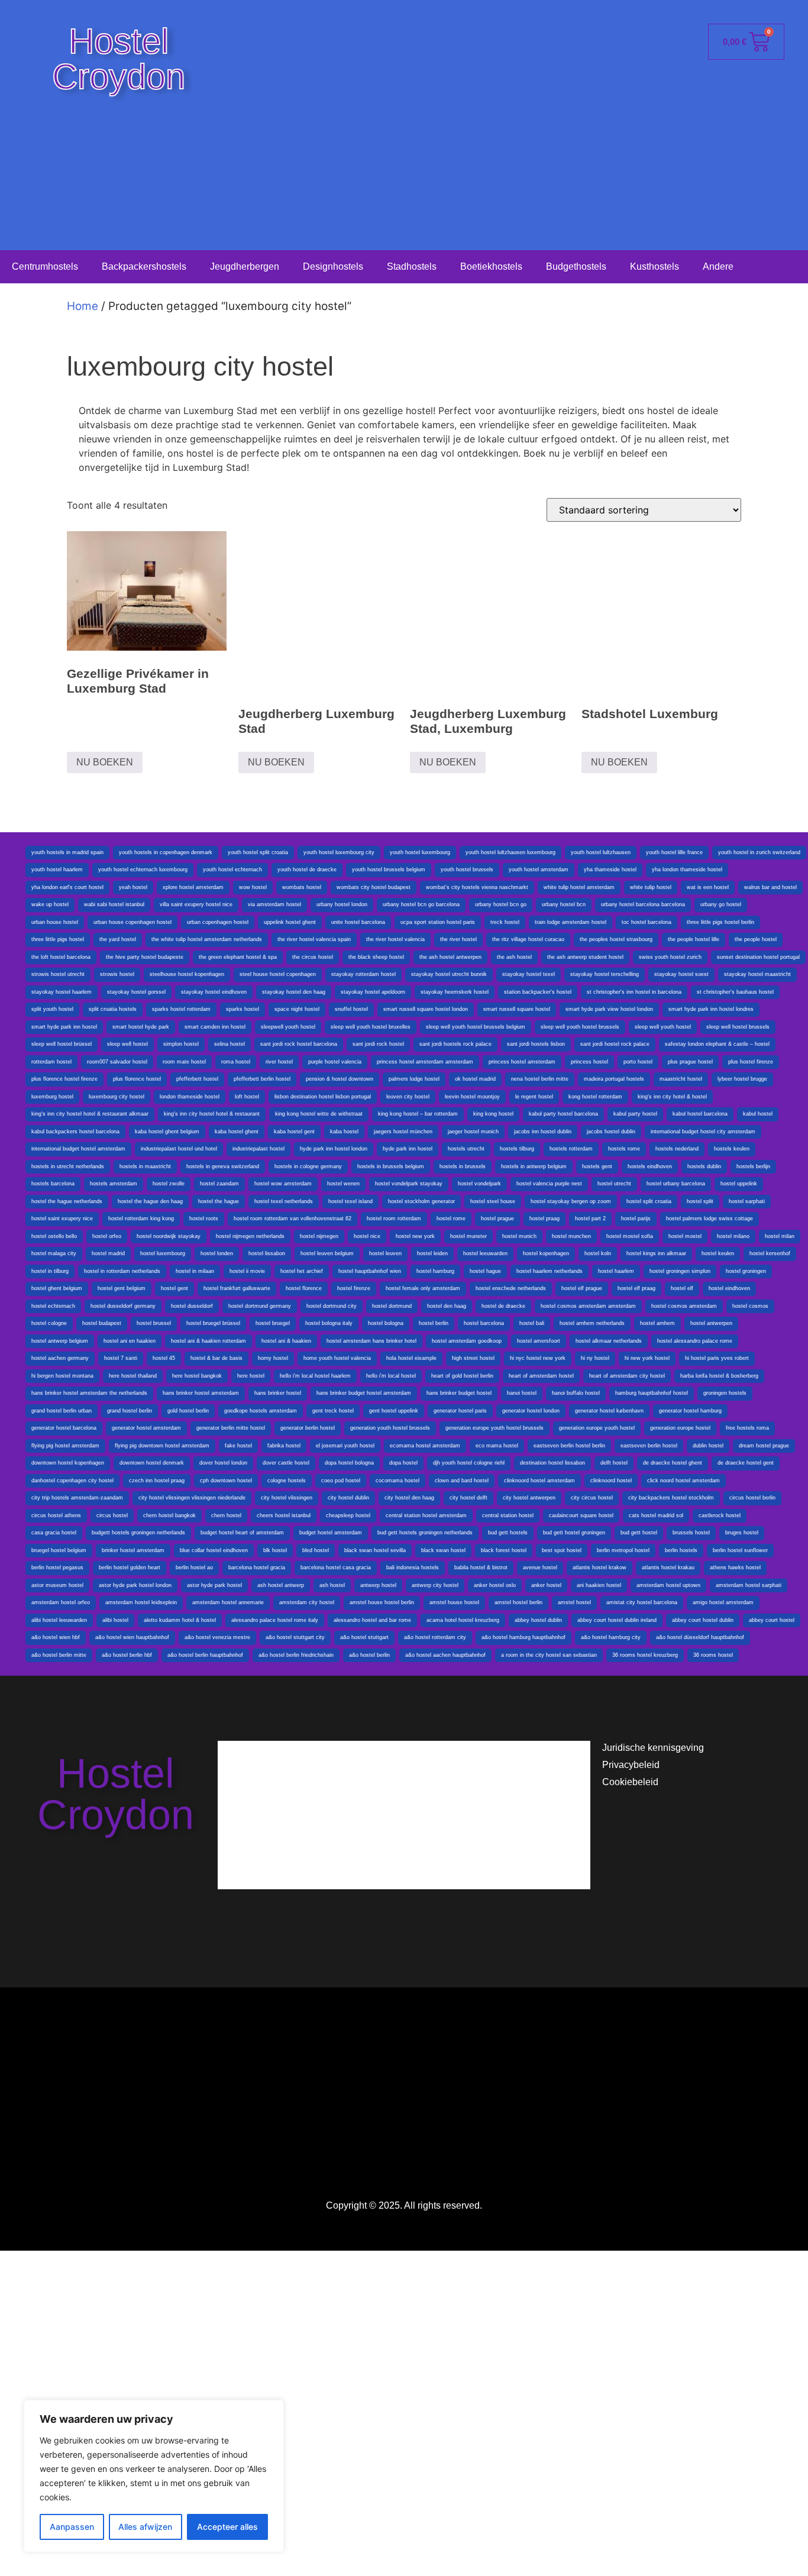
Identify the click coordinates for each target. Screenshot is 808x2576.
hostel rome (451, 1218)
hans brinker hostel (278, 1393)
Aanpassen (72, 2527)
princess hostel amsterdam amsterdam (425, 1062)
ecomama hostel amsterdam (425, 1446)
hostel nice (367, 1236)
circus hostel (112, 1515)
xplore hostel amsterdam (193, 887)
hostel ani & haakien (286, 1341)
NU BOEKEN (105, 762)
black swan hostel (443, 1550)
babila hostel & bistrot (481, 1567)
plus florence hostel (137, 1079)
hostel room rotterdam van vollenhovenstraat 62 (293, 1218)
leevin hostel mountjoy (472, 1097)
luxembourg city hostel (117, 1097)
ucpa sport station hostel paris (438, 922)
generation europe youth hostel (597, 1428)
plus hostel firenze (751, 1062)
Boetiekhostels (491, 266)
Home (83, 306)
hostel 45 (164, 1358)
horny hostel (273, 1358)
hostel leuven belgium (327, 1253)
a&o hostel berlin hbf (127, 1655)
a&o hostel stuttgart (364, 1637)
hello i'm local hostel (391, 1376)
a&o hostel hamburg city (611, 1637)
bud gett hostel (639, 1533)
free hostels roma (747, 1428)
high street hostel (473, 1358)
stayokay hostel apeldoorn (373, 992)
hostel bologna (386, 1323)
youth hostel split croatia (258, 852)
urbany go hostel (721, 904)
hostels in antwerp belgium (534, 1166)
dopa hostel (403, 1463)
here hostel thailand (133, 1376)
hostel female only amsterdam (423, 1288)
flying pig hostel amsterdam (65, 1446)
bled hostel (316, 1550)
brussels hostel (691, 1533)
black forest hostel (504, 1550)
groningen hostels (725, 1393)
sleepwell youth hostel (288, 1027)
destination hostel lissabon (552, 1463)
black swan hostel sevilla (375, 1550)
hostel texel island (350, 1201)
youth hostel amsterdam (539, 870)
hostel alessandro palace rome (695, 1341)
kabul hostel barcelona (700, 1114)
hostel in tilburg (50, 1271)
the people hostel (756, 939)
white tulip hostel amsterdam (579, 887)
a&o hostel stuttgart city (295, 1637)
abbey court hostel (772, 1620)
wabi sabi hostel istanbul (114, 904)
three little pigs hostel (58, 939)
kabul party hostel (635, 1114)
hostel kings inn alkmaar (656, 1253)
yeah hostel (133, 887)
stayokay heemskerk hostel (455, 992)
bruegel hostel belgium (59, 1550)
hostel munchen (571, 1236)
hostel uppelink (739, 1184)
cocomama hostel (397, 1481)
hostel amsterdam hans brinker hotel (371, 1341)
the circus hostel (313, 957)
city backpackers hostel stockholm (671, 1498)
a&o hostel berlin (369, 1655)
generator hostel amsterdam (146, 1428)
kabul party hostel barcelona (563, 1114)
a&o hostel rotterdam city (435, 1637)
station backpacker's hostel (538, 992)
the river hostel (458, 939)
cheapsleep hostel (348, 1515)
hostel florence (304, 1288)
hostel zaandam (219, 1184)
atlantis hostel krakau (668, 1567)
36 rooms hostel (713, 1655)
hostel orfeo (107, 1236)
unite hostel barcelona (358, 922)
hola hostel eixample (411, 1358)
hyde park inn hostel (408, 1149)
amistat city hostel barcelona (642, 1602)
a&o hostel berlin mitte (59, 1655)
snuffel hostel (351, 1009)
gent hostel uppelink (394, 1411)
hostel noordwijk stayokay (169, 1236)
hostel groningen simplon (680, 1271)
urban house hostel (55, 922)
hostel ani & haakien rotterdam (209, 1341)
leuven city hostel (408, 1097)
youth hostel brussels (467, 870)
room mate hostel (184, 1062)
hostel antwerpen (711, 1323)
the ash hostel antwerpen (450, 957)
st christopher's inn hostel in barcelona (634, 992)
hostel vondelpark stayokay (409, 1184)
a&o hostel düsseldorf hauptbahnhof (700, 1637)
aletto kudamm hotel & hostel (180, 1620)
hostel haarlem (616, 1271)
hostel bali (532, 1323)
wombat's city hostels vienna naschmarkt (477, 887)
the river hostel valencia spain (314, 939)
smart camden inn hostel (215, 1027)
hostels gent (597, 1166)
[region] (154, 2476)
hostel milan (780, 1236)
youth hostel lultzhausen (601, 852)
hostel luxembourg (163, 1253)
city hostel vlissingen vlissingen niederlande (192, 1498)
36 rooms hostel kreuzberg (645, 1655)
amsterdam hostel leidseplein (141, 1602)
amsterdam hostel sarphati (749, 1585)
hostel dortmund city (332, 1306)
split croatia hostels (113, 1009)
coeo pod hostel (341, 1481)
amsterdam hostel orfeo (61, 1602)
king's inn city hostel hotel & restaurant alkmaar (90, 1114)
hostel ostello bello (54, 1236)
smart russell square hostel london (426, 1009)
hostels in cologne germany (308, 1166)
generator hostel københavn (609, 1411)
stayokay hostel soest (681, 974)
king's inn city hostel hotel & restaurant (212, 1114)
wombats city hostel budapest (374, 887)
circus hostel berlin (752, 1498)
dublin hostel (708, 1446)
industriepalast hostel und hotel (179, 1149)
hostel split (700, 1201)
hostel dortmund (392, 1306)
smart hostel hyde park (141, 1027)
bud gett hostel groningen (574, 1533)
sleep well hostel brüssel (62, 1044)
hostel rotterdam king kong (141, 1218)
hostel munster (468, 1236)
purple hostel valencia (335, 1062)
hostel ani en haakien (130, 1341)
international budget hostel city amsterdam (703, 1132)
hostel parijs (636, 1218)
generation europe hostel (680, 1428)
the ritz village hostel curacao (528, 939)
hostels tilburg (517, 1149)
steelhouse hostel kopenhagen (187, 974)
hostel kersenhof (770, 1253)
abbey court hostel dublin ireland (617, 1620)
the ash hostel (514, 957)
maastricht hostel (681, 1079)
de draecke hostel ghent (673, 1463)
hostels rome (624, 1149)
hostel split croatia (649, 1201)
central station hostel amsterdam (426, 1515)
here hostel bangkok (197, 1376)
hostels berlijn (753, 1166)
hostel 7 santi (121, 1358)
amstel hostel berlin (518, 1602)
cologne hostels (287, 1481)
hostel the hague (219, 1201)
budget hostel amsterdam (331, 1533)
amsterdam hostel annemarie (228, 1602)
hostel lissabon (267, 1253)
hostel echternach (53, 1306)
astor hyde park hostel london (135, 1585)
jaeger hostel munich (473, 1132)
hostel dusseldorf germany (123, 1306)
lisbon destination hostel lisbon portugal (323, 1097)
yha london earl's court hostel (67, 887)
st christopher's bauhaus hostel (735, 992)
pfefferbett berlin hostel (262, 1079)
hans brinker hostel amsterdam (201, 1393)
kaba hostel (344, 1132)
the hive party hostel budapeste (145, 957)
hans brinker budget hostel (459, 1393)
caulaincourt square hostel (581, 1515)
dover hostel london (223, 1463)
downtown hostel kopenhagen (68, 1463)
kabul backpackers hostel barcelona (75, 1132)
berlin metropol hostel (623, 1550)
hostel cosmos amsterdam (684, 1306)
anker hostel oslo (495, 1585)
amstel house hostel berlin (382, 1602)
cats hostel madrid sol (656, 1515)
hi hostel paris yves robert (717, 1358)
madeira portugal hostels (614, 1079)
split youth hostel (52, 1009)
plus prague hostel (690, 1062)
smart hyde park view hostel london (609, 1009)
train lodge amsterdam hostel (571, 922)
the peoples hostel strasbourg (616, 939)
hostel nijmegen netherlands (250, 1236)
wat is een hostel (708, 887)
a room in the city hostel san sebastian (549, 1655)
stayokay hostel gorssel (136, 992)
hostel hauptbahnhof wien (370, 1271)
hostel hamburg (435, 1271)
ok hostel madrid (475, 1079)
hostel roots (204, 1218)
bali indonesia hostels (413, 1567)
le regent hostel (534, 1097)
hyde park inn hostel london (334, 1149)
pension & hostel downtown (340, 1079)
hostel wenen (343, 1184)
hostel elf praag (636, 1288)
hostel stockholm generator (421, 1201)
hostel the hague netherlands (67, 1201)
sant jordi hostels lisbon (536, 1044)
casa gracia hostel (54, 1533)
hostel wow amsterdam (283, 1184)
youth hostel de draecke (307, 870)
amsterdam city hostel (307, 1602)
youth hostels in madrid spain (67, 852)
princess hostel (589, 1062)
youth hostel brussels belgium (389, 870)
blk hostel (275, 1550)
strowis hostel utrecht (58, 974)
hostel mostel (685, 1236)
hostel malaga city (54, 1253)
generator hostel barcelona (64, 1428)
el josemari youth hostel (345, 1446)
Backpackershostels (144, 266)
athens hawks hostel (735, 1567)
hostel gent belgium (122, 1288)
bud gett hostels (508, 1533)
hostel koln (598, 1253)
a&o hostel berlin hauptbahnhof (205, 1655)
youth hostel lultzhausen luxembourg (510, 852)
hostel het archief (302, 1271)
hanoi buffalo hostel (576, 1393)
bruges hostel (742, 1533)
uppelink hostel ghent (290, 922)
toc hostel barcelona (647, 922)
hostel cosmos (750, 1306)
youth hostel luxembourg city (339, 852)
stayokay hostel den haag (294, 992)
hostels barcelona (53, 1184)
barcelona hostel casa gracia (336, 1567)
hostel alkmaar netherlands (609, 1341)
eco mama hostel (497, 1446)
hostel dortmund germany (260, 1306)
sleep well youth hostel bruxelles (371, 1027)
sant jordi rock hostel (378, 1044)
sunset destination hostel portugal (758, 957)
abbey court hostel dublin (703, 1620)
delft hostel (614, 1463)
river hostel (279, 1062)
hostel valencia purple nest (549, 1184)
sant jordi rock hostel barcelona (299, 1044)
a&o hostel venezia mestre (217, 1637)
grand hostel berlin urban (62, 1411)
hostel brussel (154, 1323)
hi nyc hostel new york (538, 1358)
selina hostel (230, 1044)
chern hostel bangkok (169, 1515)
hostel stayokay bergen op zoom (571, 1201)
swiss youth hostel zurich (670, 957)
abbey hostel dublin (538, 1620)
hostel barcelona (484, 1323)
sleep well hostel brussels (738, 1027)
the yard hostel (118, 939)
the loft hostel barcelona (61, 957)
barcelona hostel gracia (257, 1567)
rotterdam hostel (51, 1062)
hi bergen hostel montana (62, 1376)
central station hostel (508, 1515)
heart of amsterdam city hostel (627, 1376)
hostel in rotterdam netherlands (122, 1271)
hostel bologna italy (329, 1323)
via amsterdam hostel (274, 904)
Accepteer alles (227, 2527)
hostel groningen (746, 1271)
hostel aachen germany (60, 1358)
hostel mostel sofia (630, 1236)
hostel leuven (385, 1253)
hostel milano (733, 1236)
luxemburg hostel (52, 1097)
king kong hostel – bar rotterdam (418, 1114)
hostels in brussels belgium (391, 1166)
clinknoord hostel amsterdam (539, 1481)
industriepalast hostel (258, 1149)
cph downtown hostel (226, 1481)
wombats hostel (302, 887)
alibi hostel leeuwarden (59, 1620)
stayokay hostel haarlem (62, 992)
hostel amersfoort (539, 1341)
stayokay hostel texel (529, 974)
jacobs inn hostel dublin (543, 1132)
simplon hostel (181, 1044)
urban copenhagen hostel (218, 922)
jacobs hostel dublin (611, 1132)
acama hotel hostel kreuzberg (463, 1620)
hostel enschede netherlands (511, 1288)
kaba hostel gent (294, 1132)
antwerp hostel (378, 1585)
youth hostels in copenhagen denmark (166, 852)
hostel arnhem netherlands (592, 1323)
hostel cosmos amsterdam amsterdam (588, 1306)
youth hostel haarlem (57, 870)
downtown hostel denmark (152, 1463)
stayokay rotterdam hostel (363, 974)
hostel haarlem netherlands (550, 1271)
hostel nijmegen (319, 1236)
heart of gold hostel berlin (462, 1376)
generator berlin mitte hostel (231, 1428)
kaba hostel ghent (237, 1132)
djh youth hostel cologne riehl (469, 1463)
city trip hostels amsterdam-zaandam (77, 1498)
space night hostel (297, 1009)
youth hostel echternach (232, 870)
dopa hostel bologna (349, 1463)
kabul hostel (758, 1114)
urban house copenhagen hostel (132, 922)
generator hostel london (531, 1411)
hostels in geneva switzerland (223, 1166)
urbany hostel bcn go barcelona (421, 904)
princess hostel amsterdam (522, 1062)
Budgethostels (576, 266)
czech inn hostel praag (157, 1481)
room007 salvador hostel (117, 1062)
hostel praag (544, 1218)
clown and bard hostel (462, 1481)
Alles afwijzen (145, 2527)
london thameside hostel (190, 1097)
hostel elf (682, 1288)
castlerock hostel (720, 1515)
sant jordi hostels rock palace (455, 1044)
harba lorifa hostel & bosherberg (719, 1376)
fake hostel (238, 1446)
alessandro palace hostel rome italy (275, 1620)
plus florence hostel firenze (64, 1079)
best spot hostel (562, 1550)
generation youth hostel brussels (390, 1428)
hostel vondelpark (479, 1184)
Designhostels (333, 266)
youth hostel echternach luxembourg (143, 870)
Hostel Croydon (119, 59)
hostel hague (485, 1271)
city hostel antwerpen (529, 1498)
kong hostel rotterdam (595, 1097)
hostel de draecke (503, 1306)
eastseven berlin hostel (649, 1446)
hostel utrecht (614, 1184)
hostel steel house (493, 1201)
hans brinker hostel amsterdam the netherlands (89, 1393)
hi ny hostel (595, 1358)
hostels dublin (704, 1166)
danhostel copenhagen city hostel (72, 1481)
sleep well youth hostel (663, 1027)
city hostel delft (468, 1498)
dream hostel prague (764, 1446)
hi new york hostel (647, 1358)
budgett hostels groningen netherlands (138, 1533)
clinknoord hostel (611, 1481)
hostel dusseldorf (192, 1306)
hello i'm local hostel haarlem (315, 1376)
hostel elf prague (582, 1288)
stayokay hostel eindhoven (214, 992)
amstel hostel (574, 1602)
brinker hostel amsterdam (133, 1550)
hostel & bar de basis (216, 1358)
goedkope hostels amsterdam (261, 1411)
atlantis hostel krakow (599, 1567)
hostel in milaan (195, 1271)
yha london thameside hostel (687, 870)
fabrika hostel (284, 1446)
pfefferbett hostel (197, 1079)
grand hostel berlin (130, 1411)
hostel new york (415, 1236)
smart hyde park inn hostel (64, 1027)
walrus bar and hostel (770, 887)
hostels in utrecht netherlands (68, 1166)
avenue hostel (540, 1567)
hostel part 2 (590, 1218)
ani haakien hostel (599, 1585)
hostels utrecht (466, 1149)
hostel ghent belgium (57, 1288)
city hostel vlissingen (287, 1498)
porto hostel (638, 1062)
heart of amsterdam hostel (541, 1376)
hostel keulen (718, 1253)
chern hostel (226, 1515)
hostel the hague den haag (150, 1201)
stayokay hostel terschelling (605, 974)
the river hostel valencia (395, 939)
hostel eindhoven (729, 1288)
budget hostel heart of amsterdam (242, 1533)
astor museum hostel (57, 1585)
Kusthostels (655, 266)
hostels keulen (732, 1149)
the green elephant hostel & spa (238, 957)
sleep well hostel (127, 1044)
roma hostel (236, 1062)
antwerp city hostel (435, 1585)
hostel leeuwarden (485, 1253)
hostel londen (217, 1253)
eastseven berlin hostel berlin (569, 1446)
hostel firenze (354, 1288)
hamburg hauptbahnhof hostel (652, 1393)
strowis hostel (117, 974)
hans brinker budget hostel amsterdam (364, 1393)
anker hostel (546, 1585)
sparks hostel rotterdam (181, 1009)
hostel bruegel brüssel (213, 1323)
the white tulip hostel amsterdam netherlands (207, 939)
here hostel (251, 1376)
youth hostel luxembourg (420, 852)
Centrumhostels (45, 266)
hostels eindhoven (650, 1166)
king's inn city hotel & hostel (672, 1097)
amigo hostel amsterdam (723, 1602)
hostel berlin (434, 1323)
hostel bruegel (273, 1323)
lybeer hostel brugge (742, 1079)
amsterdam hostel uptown (668, 1585)
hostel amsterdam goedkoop (467, 1341)
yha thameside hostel (610, 870)
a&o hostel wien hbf (56, 1637)
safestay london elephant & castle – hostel (717, 1044)
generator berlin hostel (308, 1428)
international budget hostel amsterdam (78, 1149)
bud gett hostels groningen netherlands (425, 1533)
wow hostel (253, 887)
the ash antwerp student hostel (585, 957)
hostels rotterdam (571, 1149)
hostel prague (497, 1218)
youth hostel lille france (674, 852)
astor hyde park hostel (214, 1585)
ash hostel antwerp (281, 1585)
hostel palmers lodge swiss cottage (710, 1218)
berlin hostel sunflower (740, 1550)
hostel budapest (102, 1323)
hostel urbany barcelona (676, 1184)
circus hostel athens (56, 1515)
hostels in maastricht (145, 1166)
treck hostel (505, 922)
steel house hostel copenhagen (278, 974)
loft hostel (247, 1097)
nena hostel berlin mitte (540, 1079)
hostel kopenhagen (546, 1253)
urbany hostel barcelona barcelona (643, 904)
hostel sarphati (747, 1201)
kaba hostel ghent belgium (167, 1132)
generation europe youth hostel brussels (495, 1428)
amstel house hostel (454, 1602)
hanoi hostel (522, 1393)
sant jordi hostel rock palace (615, 1044)
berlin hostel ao (194, 1567)
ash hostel (332, 1585)
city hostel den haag (409, 1498)
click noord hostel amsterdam (683, 1481)
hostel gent (174, 1288)
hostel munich (519, 1236)
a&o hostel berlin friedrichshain (296, 1655)
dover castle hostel (286, 1463)
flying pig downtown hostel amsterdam (162, 1446)
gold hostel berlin (188, 1411)
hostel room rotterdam (394, 1218)
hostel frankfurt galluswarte (237, 1288)
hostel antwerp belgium (60, 1341)
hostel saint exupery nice (62, 1218)
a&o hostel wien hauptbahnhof (132, 1637)
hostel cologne (49, 1323)
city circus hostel (592, 1498)
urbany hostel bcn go (501, 904)
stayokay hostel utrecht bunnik (449, 974)
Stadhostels (412, 266)
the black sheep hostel (376, 957)
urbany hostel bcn (564, 904)
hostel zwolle (169, 1184)
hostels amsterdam (114, 1184)
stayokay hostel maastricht (757, 974)
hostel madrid (108, 1253)
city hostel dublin (348, 1498)
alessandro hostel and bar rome (372, 1620)
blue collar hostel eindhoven (214, 1550)
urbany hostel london (342, 904)
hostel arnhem (657, 1323)
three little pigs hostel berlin (720, 922)
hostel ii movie (247, 1271)
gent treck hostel (333, 1411)
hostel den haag (447, 1306)
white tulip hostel (651, 887)
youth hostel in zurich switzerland (759, 852)
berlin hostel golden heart (130, 1567)
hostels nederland (677, 1149)
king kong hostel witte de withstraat (319, 1114)
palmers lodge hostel (414, 1079)
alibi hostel (115, 1620)
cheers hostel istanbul (284, 1515)
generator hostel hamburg (690, 1411)
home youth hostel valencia (337, 1358)
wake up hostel (50, 904)
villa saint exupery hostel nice (196, 904)
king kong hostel (493, 1114)
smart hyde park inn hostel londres (711, 1009)
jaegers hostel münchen (403, 1132)
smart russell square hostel (517, 1009)
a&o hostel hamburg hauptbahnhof (523, 1637)
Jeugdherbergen (245, 266)
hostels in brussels (463, 1166)
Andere (718, 266)
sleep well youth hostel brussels (580, 1027)
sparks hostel (243, 1009)
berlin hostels (681, 1550)
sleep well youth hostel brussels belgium (476, 1027)
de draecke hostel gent (746, 1463)
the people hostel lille (694, 939)
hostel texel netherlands (284, 1201)
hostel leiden (432, 1253)
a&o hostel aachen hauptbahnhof (445, 1655)
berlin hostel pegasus (57, 1567)
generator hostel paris (460, 1411)
